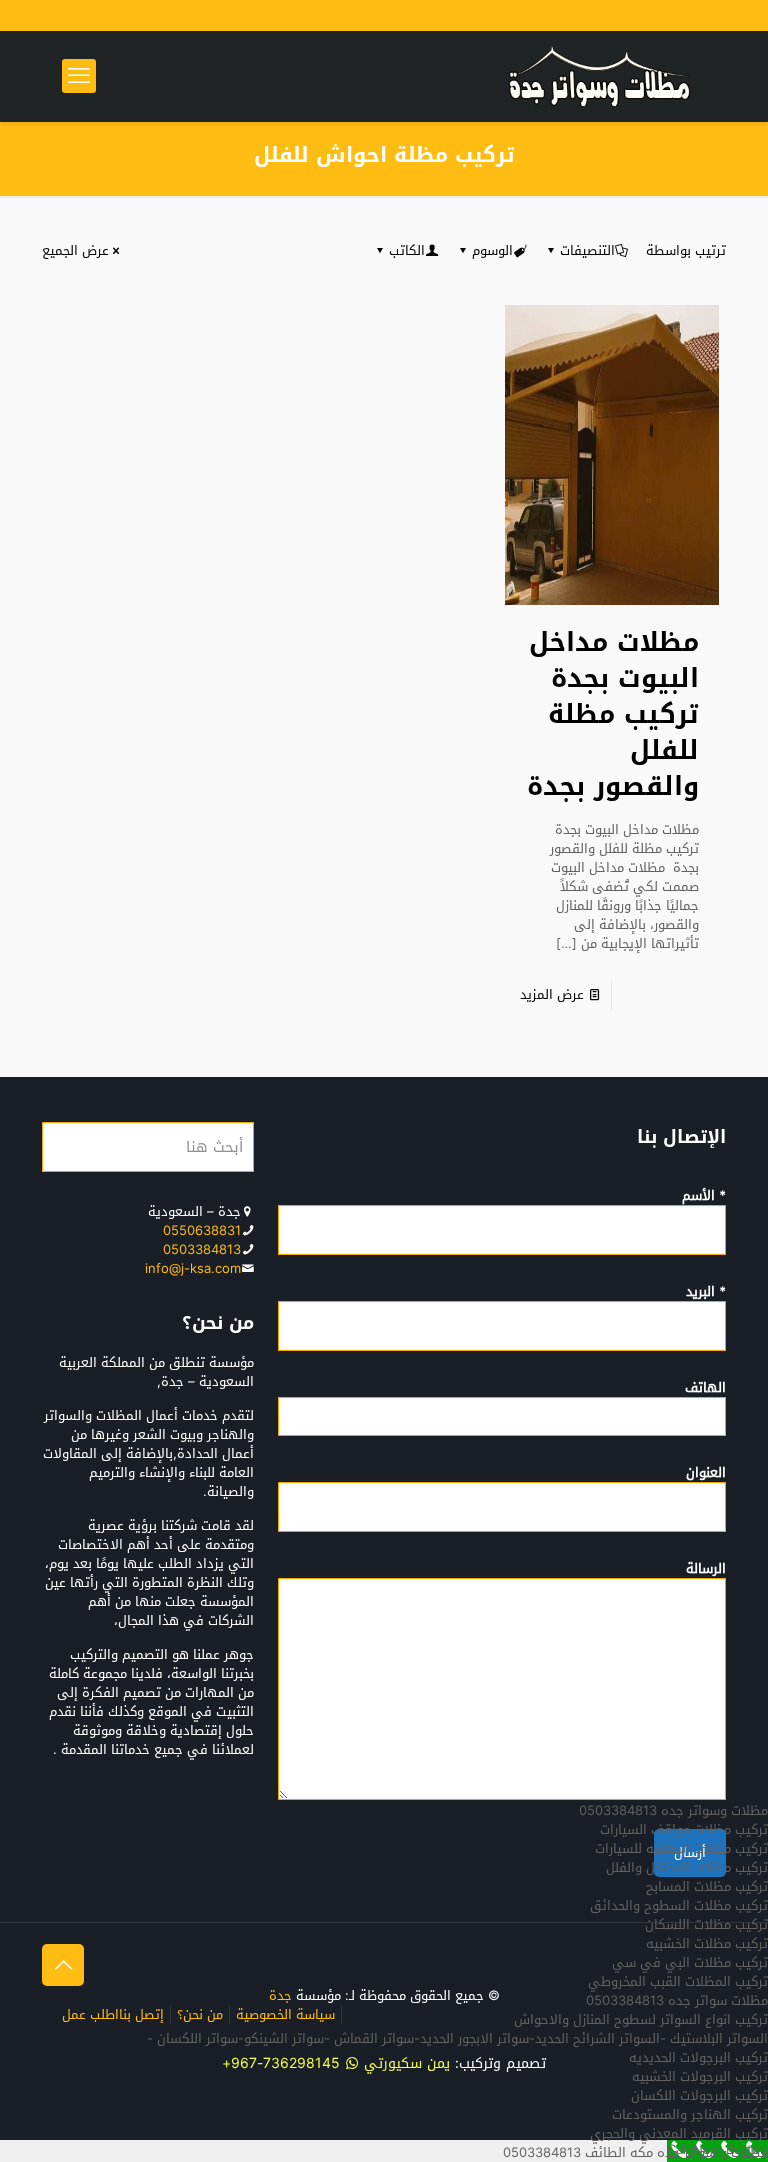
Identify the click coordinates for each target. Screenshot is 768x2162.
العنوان (706, 1474)
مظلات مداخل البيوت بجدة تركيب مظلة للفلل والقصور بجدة (613, 714)
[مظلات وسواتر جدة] (599, 76)
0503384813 (202, 1249)
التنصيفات (587, 250)
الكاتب (407, 250)
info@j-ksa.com (193, 1268)
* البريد (706, 1293)
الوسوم (492, 250)
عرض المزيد (552, 994)
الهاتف (705, 1389)
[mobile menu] (79, 76)
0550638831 (202, 1230)
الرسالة (706, 1570)
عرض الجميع (75, 250)
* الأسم (704, 1197)
